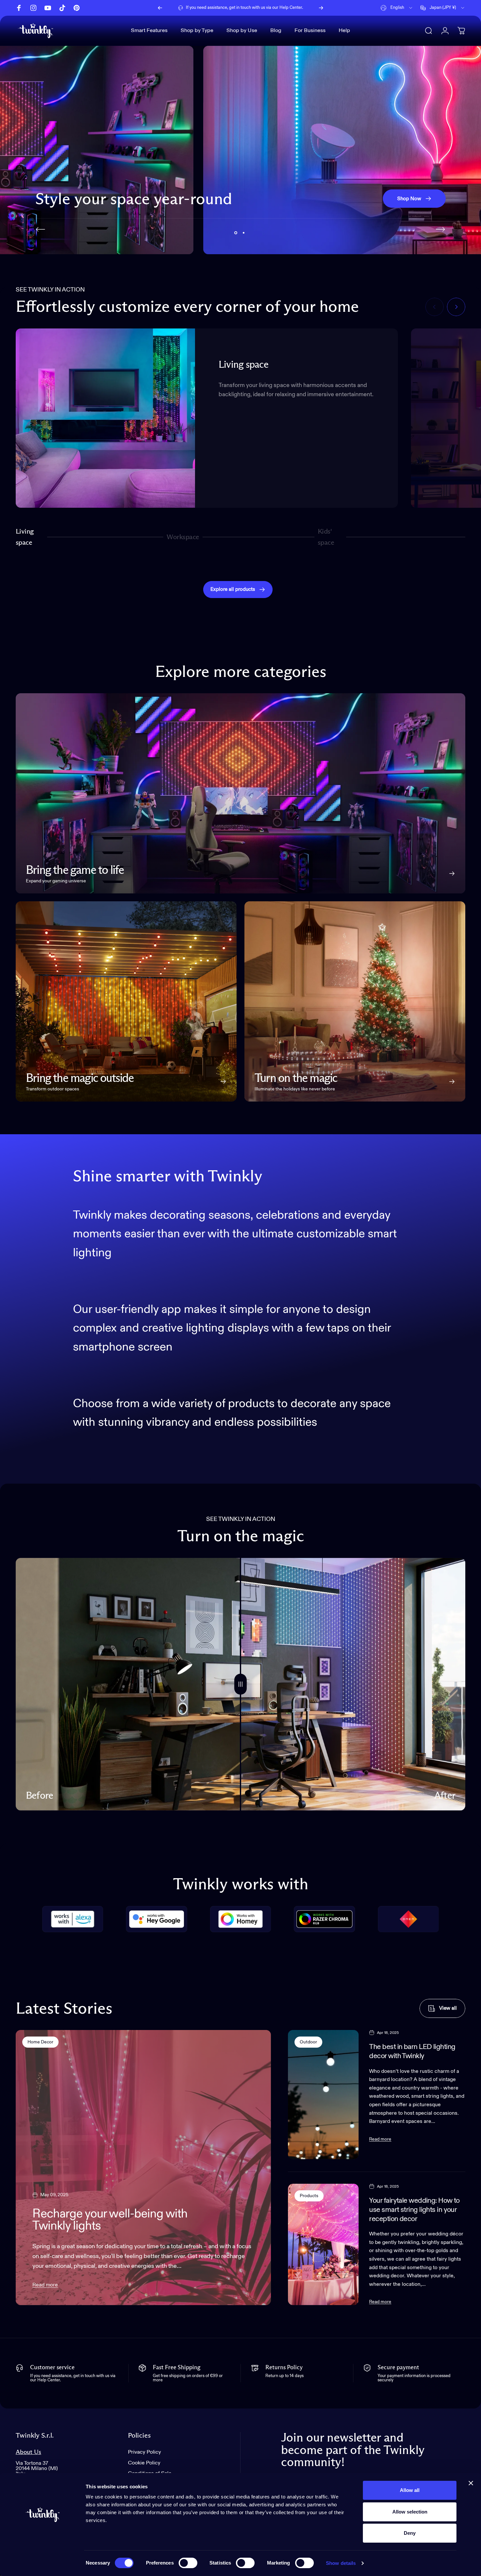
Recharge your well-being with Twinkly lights (110, 2220)
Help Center (291, 8)
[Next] (321, 8)
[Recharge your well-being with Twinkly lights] (143, 2168)
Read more (45, 2285)
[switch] (188, 2563)
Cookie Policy (144, 2463)
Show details (341, 2563)
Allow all (410, 2490)
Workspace (183, 540)
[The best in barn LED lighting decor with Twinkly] (323, 2095)
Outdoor (308, 2042)
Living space (25, 537)
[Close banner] (471, 2483)
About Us (28, 2452)
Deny (410, 2533)
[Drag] (240, 1684)
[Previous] (160, 8)
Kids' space (327, 537)
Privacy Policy (144, 2452)
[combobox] (397, 8)
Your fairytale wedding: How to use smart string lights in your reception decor (414, 2210)
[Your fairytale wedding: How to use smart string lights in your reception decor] (323, 2244)
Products (309, 2196)
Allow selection (410, 2512)
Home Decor (40, 2042)
